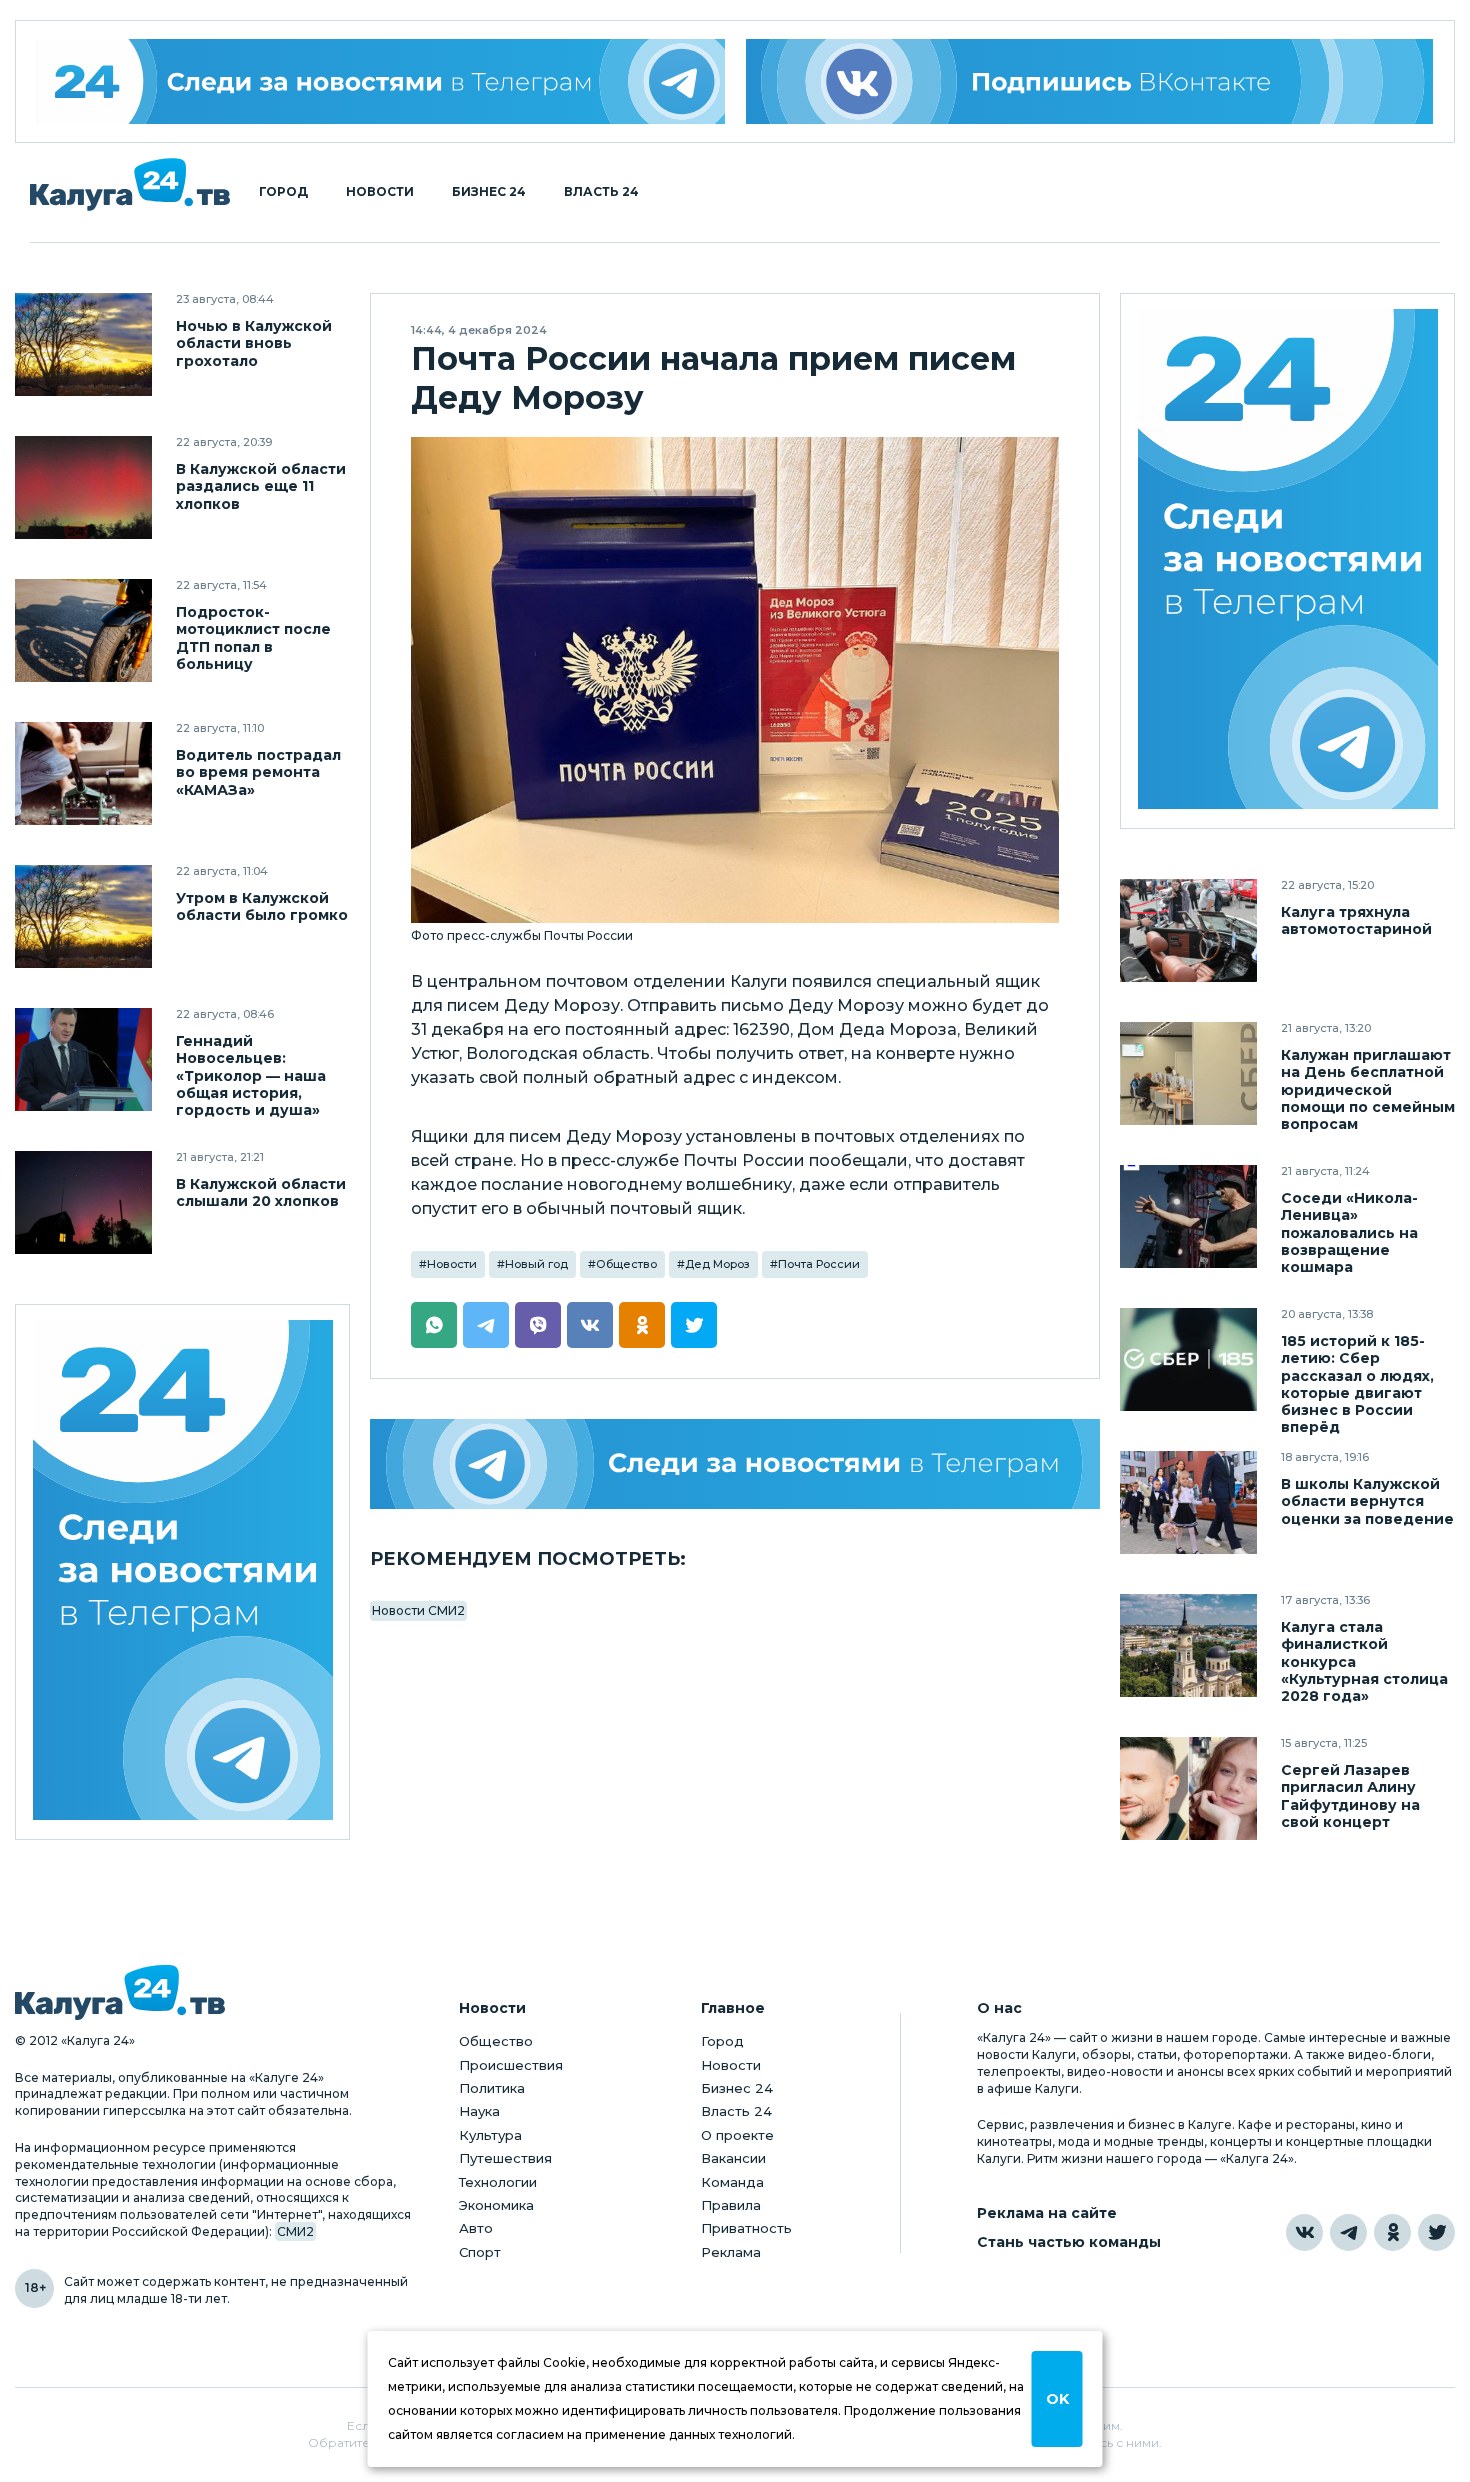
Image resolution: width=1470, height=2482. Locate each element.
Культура (490, 2135)
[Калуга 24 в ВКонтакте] (1304, 2232)
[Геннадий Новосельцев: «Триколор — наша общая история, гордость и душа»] (83, 1059)
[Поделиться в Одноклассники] (642, 1325)
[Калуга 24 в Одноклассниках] (1392, 2232)
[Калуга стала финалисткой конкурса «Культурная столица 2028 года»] (1188, 1645)
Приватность (746, 2228)
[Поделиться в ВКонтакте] (590, 1325)
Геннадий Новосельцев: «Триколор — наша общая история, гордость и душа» (251, 1075)
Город (283, 192)
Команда (732, 2182)
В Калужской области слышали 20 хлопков (261, 1193)
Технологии (498, 2182)
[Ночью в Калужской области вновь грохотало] (83, 344)
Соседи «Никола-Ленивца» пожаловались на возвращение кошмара (1349, 1232)
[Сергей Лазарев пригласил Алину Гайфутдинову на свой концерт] (1188, 1788)
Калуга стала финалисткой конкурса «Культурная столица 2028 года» (1364, 1661)
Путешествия (505, 2158)
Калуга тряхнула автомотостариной (1356, 921)
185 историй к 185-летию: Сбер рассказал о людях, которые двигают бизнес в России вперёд (1357, 1384)
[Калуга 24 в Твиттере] (1436, 2232)
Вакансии (733, 2158)
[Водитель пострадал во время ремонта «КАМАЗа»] (83, 773)
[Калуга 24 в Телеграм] (381, 81)
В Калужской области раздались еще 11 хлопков (261, 486)
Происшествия (511, 2065)
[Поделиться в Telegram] (486, 1325)
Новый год (536, 1264)
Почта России (819, 1264)
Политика (492, 2088)
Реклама (731, 2252)
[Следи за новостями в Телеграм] (735, 1464)
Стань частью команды (1069, 2242)
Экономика (496, 2205)
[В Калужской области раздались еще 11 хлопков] (83, 487)
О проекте (737, 2135)
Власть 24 (601, 192)
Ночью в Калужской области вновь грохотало (254, 343)
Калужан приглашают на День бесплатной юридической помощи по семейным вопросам (1368, 1089)
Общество (626, 1264)
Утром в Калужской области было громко (262, 907)
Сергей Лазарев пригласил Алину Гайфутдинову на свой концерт (1350, 1796)
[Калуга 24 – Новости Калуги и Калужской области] (130, 184)
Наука (479, 2111)
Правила (731, 2205)
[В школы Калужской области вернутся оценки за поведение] (1188, 1502)
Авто (476, 2228)
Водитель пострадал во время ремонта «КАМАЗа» (258, 772)
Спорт (480, 2252)
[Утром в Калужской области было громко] (83, 916)
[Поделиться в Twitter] (694, 1325)
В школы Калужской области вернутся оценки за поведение (1367, 1501)
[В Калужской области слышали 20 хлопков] (83, 1202)
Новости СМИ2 (418, 1610)
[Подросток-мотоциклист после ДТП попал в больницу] (83, 630)
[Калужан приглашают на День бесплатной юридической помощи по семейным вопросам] (1188, 1073)
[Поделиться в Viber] (538, 1325)
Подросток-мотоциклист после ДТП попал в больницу (253, 638)
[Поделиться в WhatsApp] (434, 1325)
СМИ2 (295, 2231)
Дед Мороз (717, 1264)
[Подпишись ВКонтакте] (1090, 81)
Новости (380, 192)
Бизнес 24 (489, 192)
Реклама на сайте (1047, 2213)
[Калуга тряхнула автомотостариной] (1188, 930)
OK (1057, 2399)
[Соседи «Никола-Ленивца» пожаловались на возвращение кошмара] (1188, 1216)
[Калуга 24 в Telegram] (1348, 2232)
